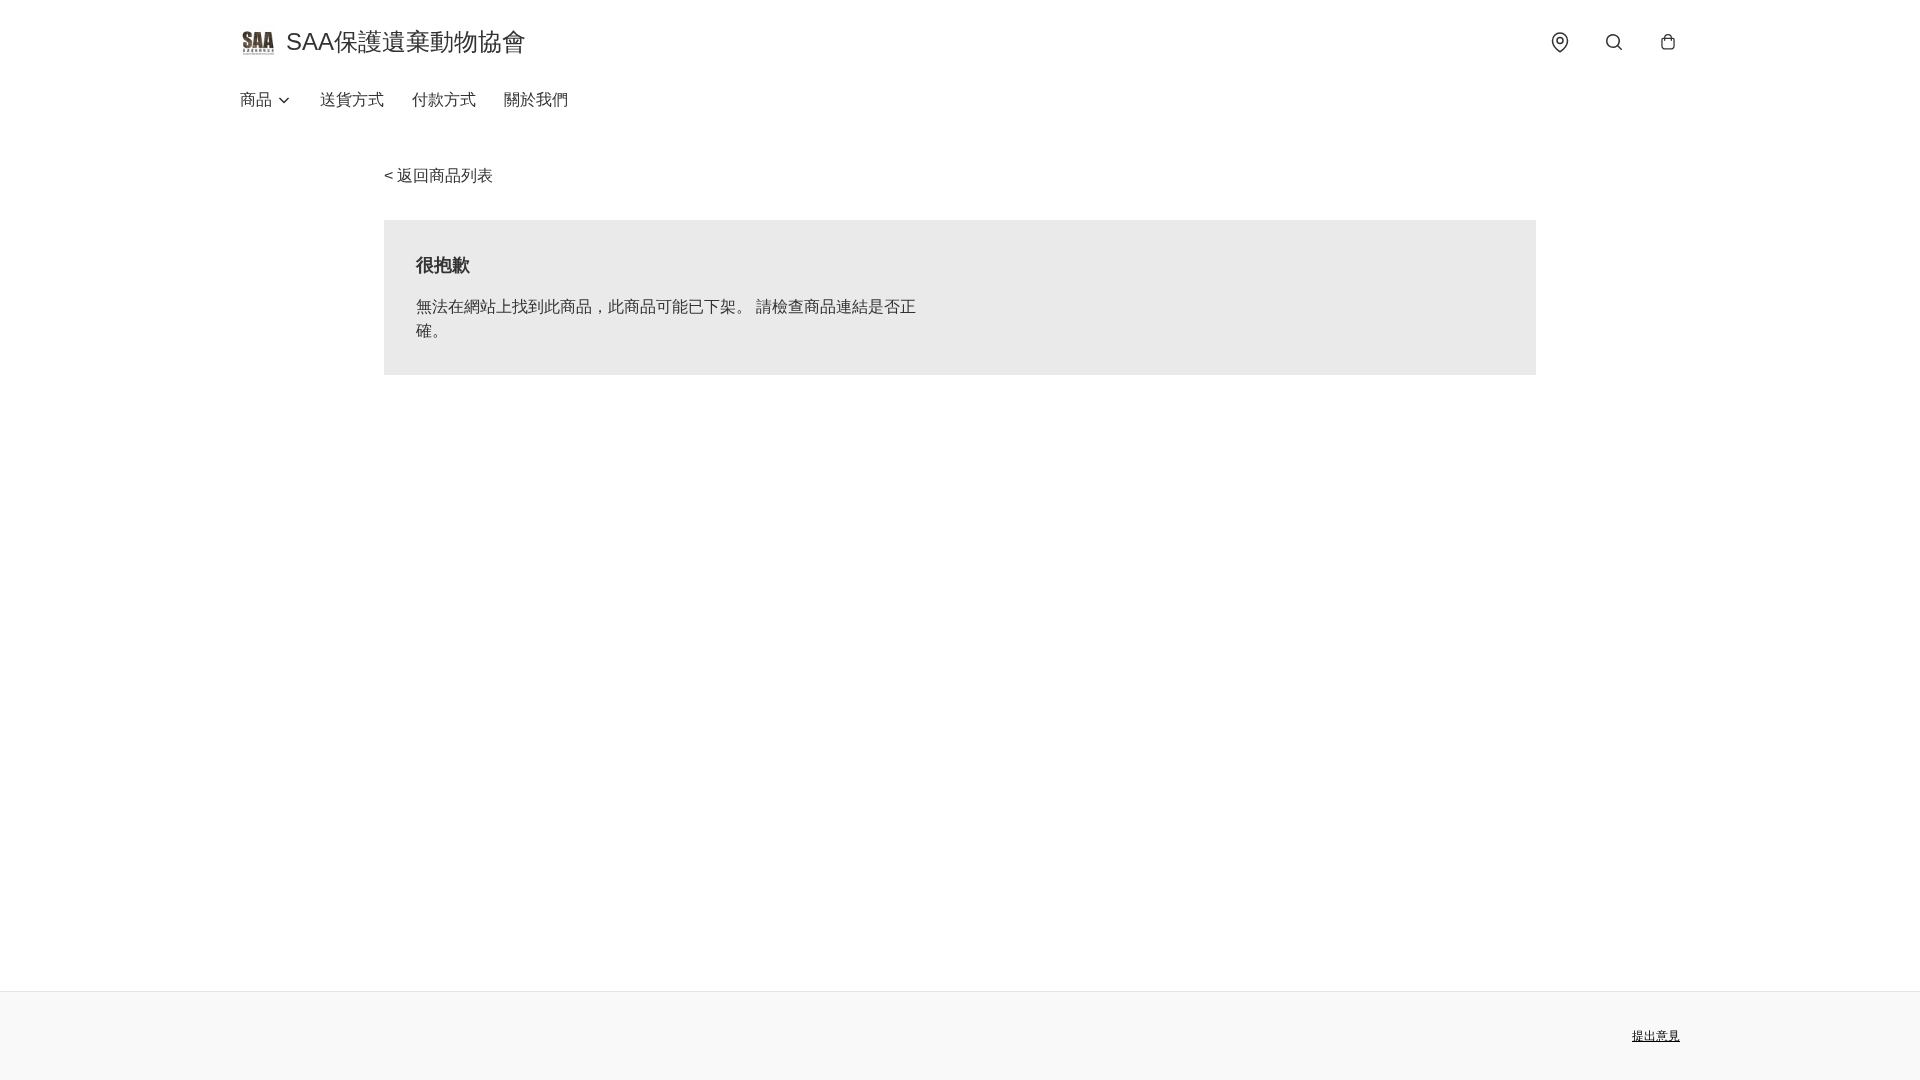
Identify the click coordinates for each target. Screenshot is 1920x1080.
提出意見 (1656, 1036)
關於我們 (536, 99)
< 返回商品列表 (438, 175)
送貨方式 (352, 99)
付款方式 (444, 99)
